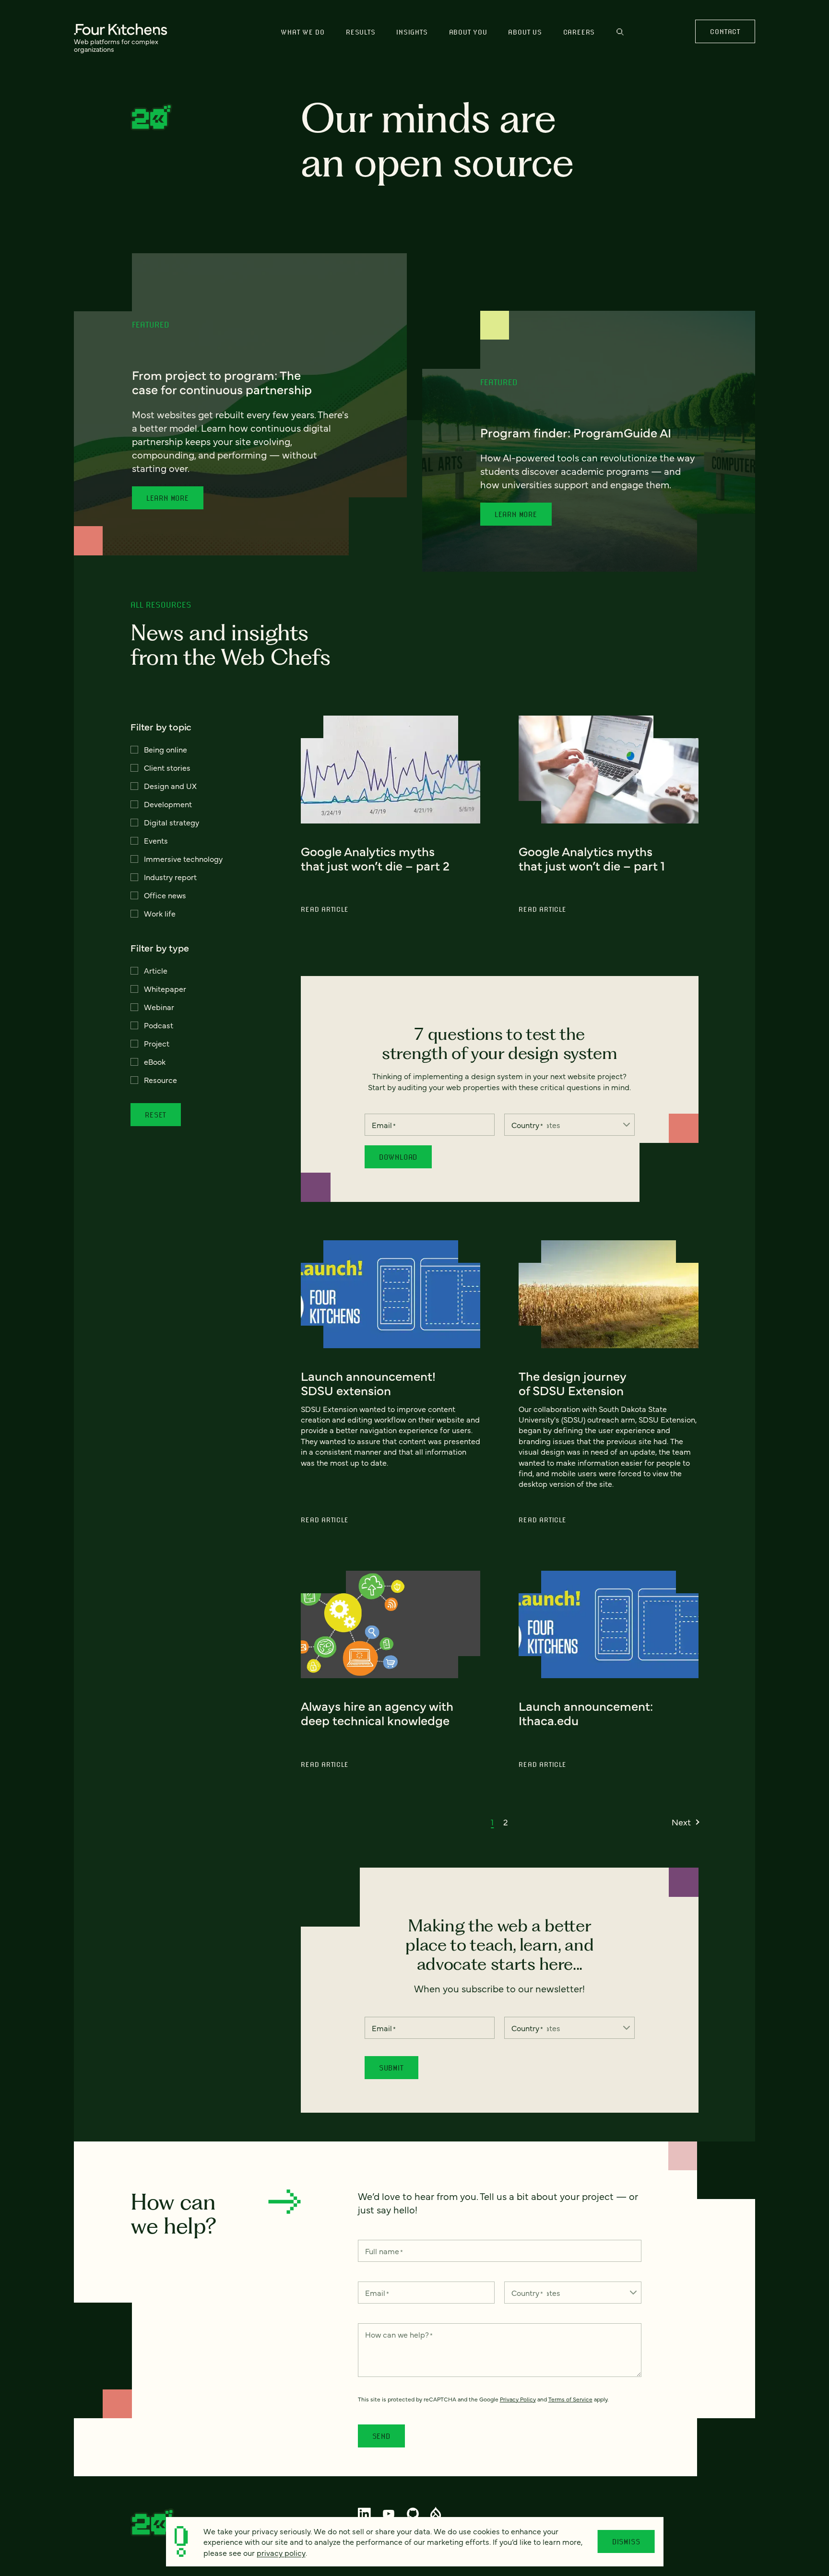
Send (381, 2436)
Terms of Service (570, 2399)
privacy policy (281, 2552)
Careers (579, 32)
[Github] (413, 2514)
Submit (391, 2068)
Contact (725, 31)
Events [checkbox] (156, 840)
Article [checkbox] (156, 970)
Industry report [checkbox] (170, 877)
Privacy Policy (518, 2399)
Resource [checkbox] (160, 1080)
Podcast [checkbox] (159, 1025)
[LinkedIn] (365, 2514)
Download (398, 1157)
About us (525, 32)
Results (361, 32)
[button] (492, 1822)
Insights (412, 32)
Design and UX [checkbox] (170, 786)
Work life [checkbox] (160, 913)
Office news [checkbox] (165, 895)
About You (468, 32)
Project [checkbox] (157, 1043)
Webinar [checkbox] (159, 1007)
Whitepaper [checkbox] (165, 988)
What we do (303, 32)
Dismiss (626, 2541)
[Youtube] (389, 2514)
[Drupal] (436, 2514)
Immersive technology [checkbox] (183, 859)
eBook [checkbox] (155, 1061)
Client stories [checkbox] (167, 767)
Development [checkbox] (168, 804)
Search (620, 36)
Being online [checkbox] (166, 749)
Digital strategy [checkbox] (172, 822)
